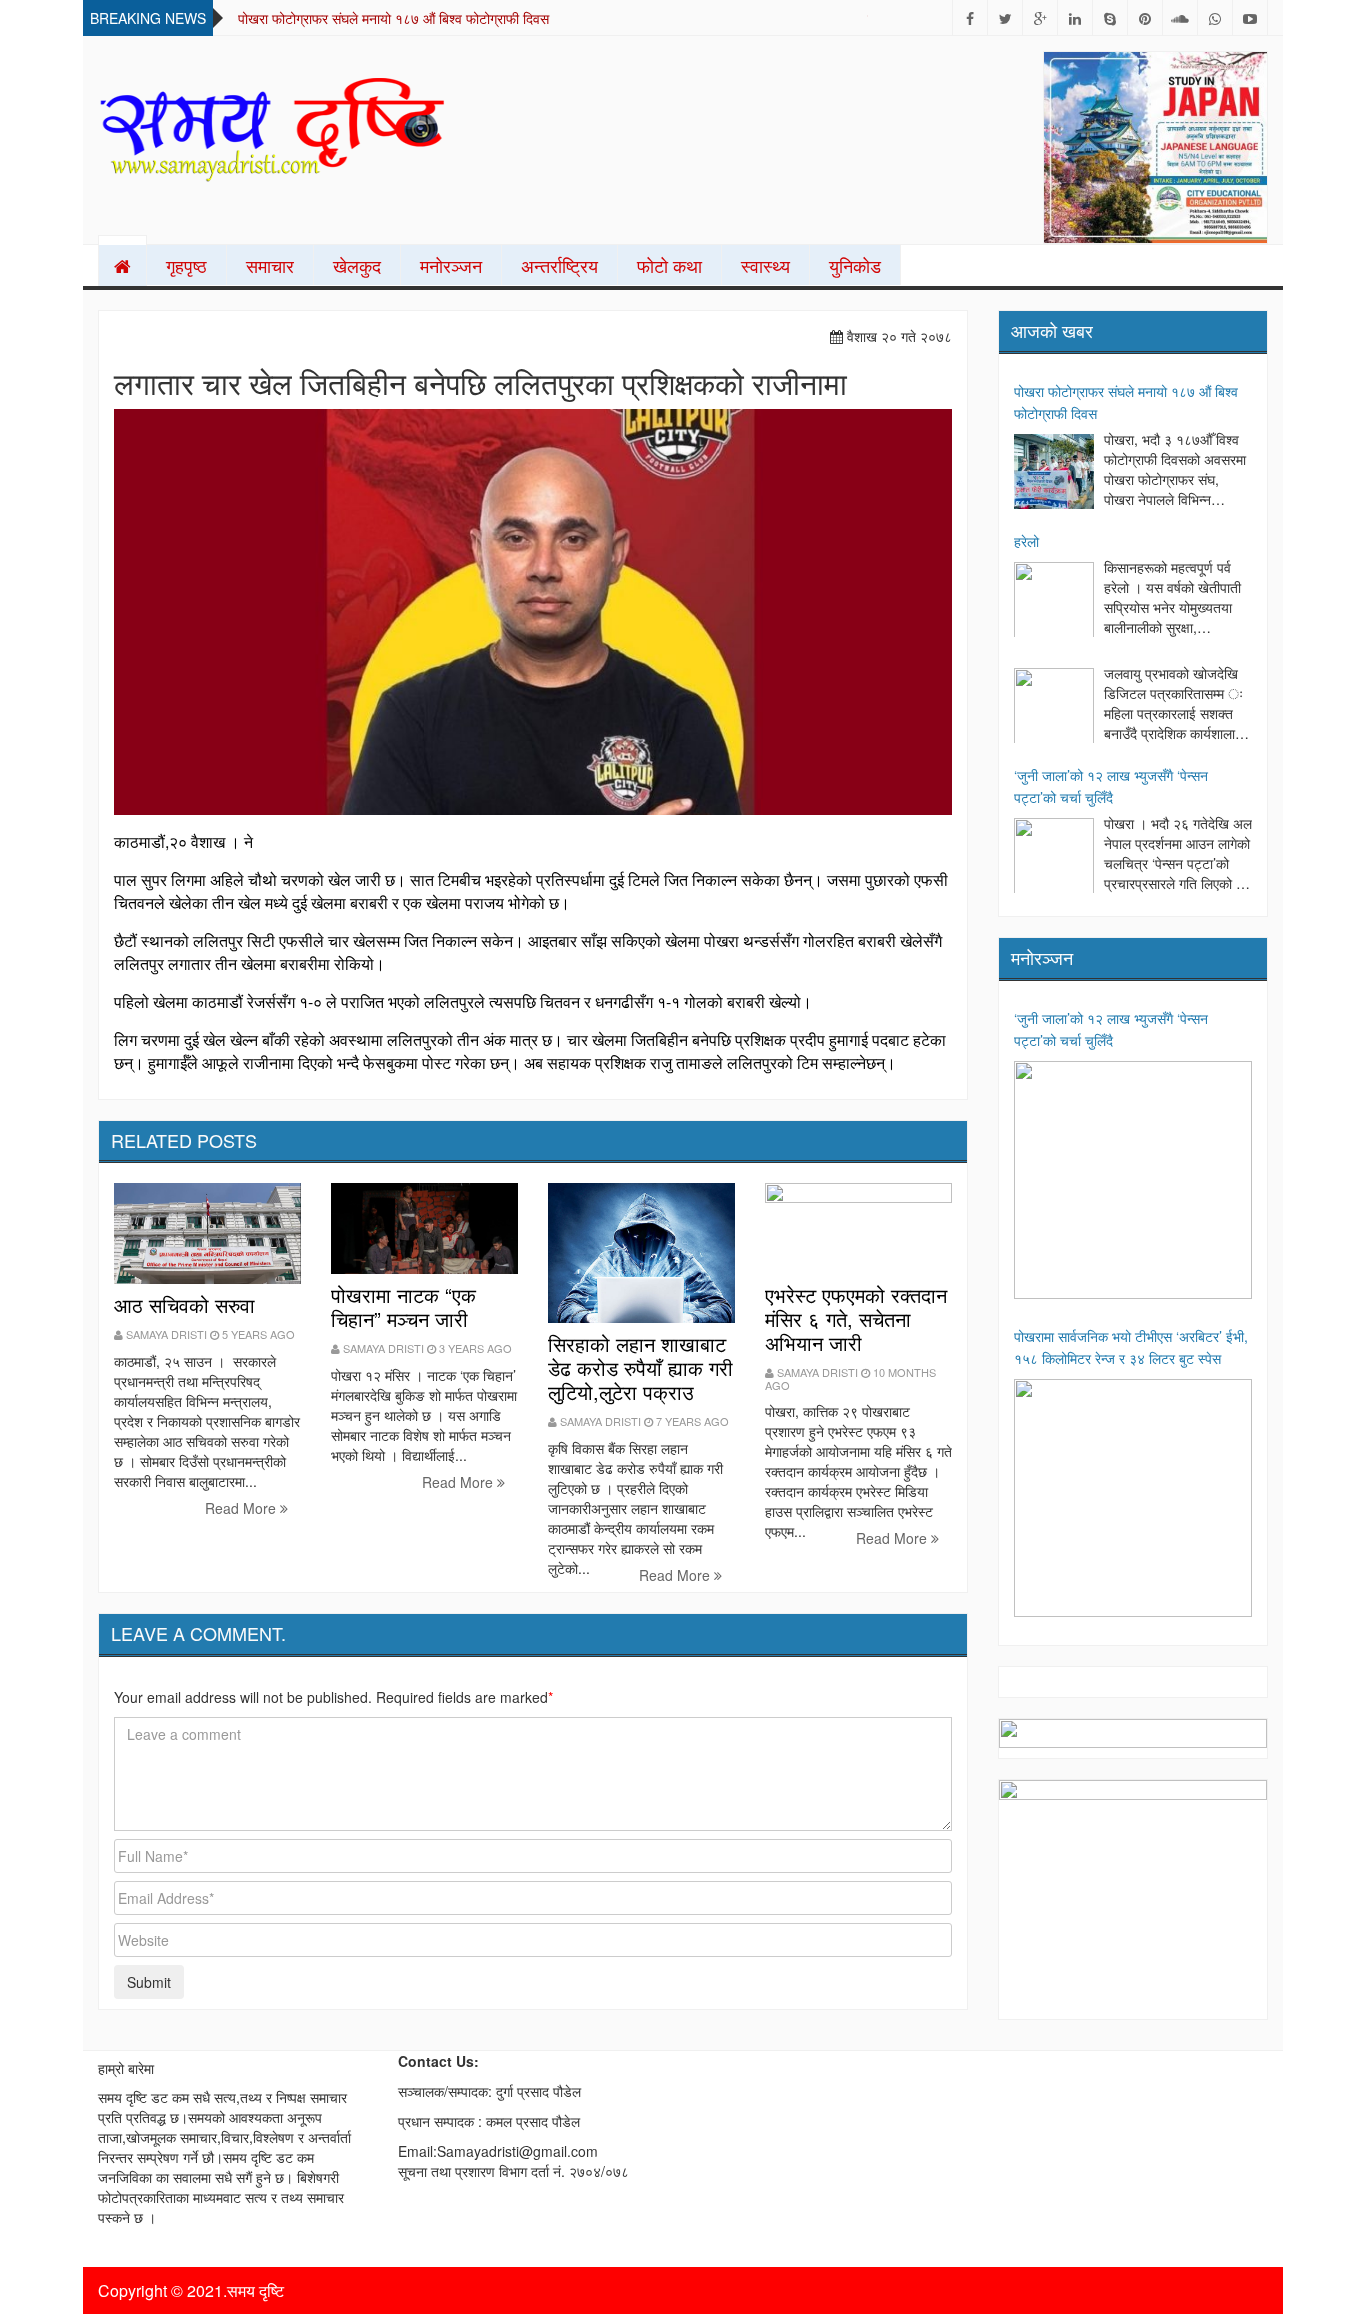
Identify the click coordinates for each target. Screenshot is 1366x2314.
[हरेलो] (1054, 602)
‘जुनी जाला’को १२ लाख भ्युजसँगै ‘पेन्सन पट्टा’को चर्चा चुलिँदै (1111, 786)
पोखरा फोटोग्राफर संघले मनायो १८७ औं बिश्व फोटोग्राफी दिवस (393, 18)
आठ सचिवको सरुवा (184, 1304)
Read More (242, 1508)
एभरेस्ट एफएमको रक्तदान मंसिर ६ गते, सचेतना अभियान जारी (856, 1318)
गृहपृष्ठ (186, 265)
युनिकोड (855, 265)
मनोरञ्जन (451, 265)
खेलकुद (357, 265)
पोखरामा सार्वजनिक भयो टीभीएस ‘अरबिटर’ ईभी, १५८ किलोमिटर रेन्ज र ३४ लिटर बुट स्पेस (1131, 1347)
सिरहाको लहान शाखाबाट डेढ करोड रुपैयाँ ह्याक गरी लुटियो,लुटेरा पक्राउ (640, 1367)
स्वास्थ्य (765, 265)
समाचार (270, 265)
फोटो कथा (669, 265)
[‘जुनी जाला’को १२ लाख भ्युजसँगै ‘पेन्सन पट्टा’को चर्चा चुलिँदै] (1054, 858)
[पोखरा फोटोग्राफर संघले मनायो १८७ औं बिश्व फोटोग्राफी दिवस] (1054, 474)
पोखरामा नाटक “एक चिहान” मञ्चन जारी (403, 1306)
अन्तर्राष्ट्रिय (559, 265)
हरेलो (1026, 541)
